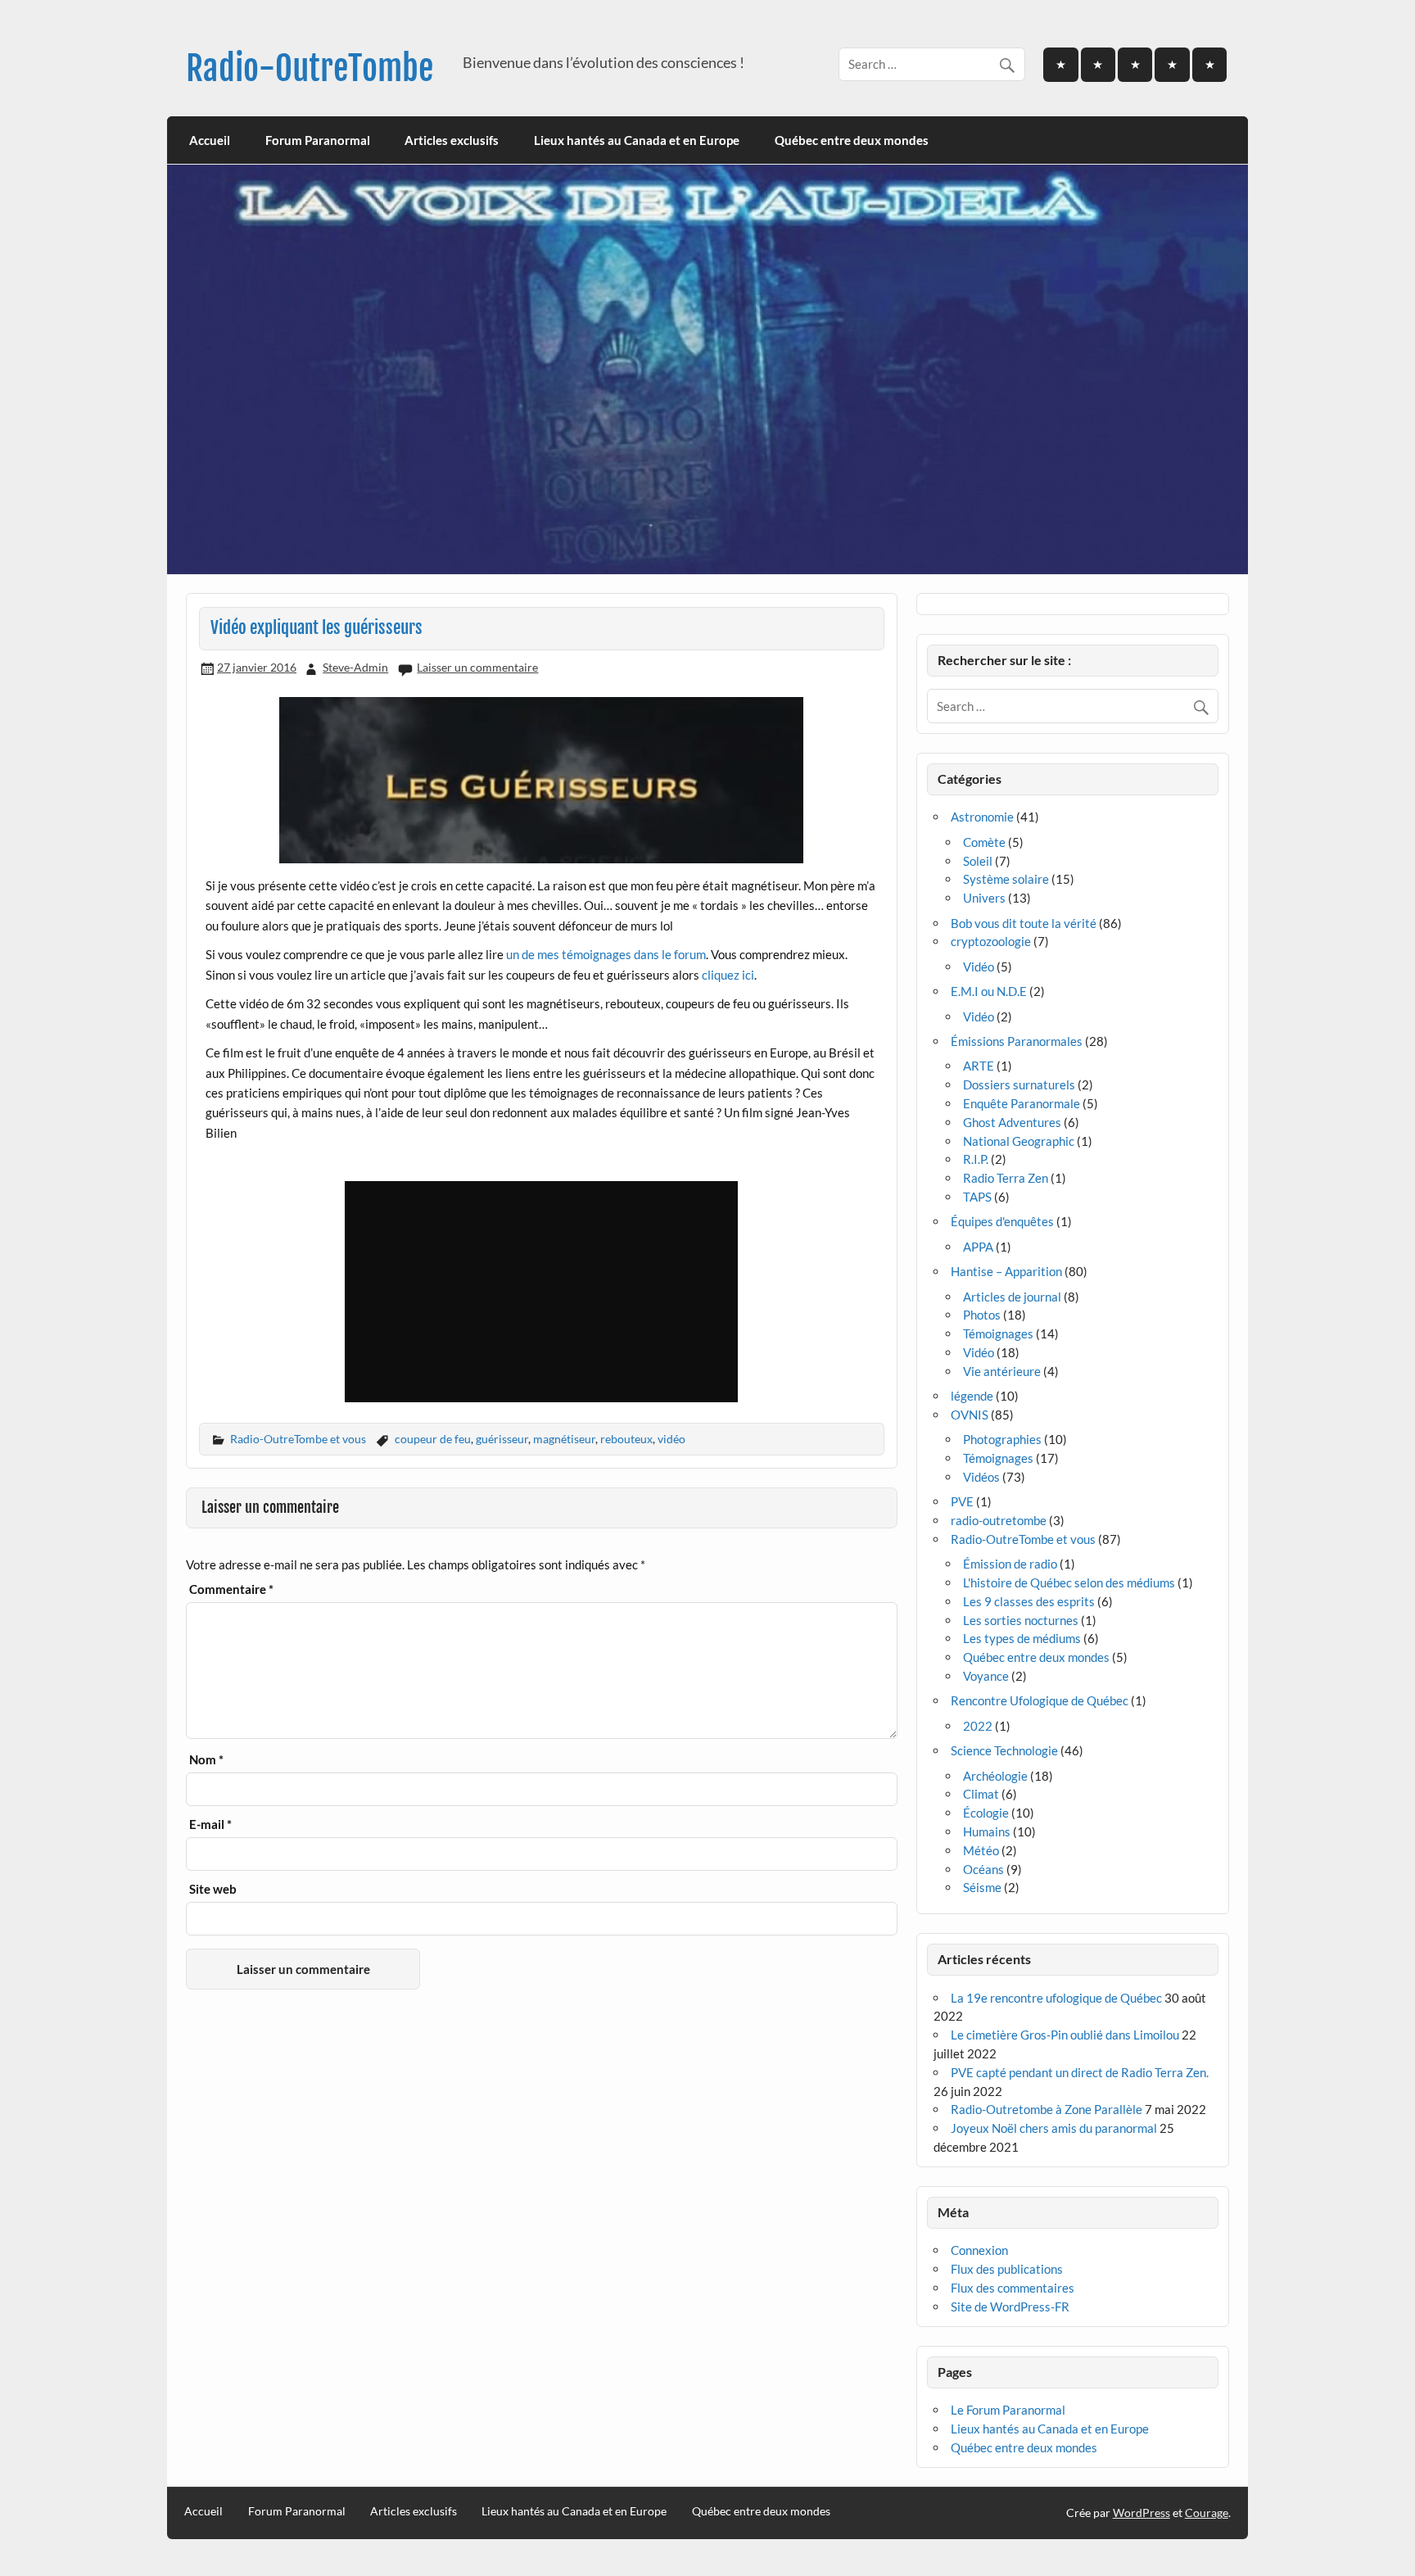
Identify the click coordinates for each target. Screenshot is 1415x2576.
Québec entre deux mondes (852, 140)
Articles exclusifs (452, 140)
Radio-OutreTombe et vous (298, 1439)
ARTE (979, 1066)
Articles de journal (1012, 1297)
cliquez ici (728, 975)
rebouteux (626, 1439)
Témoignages (998, 1333)
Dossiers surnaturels (1019, 1084)
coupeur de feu (433, 1439)
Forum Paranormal (318, 140)
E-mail (210, 1824)
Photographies (1002, 1439)
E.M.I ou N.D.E (989, 991)
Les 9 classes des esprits (1029, 1601)
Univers (984, 898)
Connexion (979, 2250)
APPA (978, 1247)
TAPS (977, 1197)
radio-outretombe (999, 1520)
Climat (981, 1794)
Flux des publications (1007, 2269)
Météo (981, 1850)
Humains (987, 1831)
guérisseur (502, 1439)
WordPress (1141, 2513)
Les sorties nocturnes (1021, 1620)
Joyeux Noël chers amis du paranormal (1054, 2128)
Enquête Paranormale (1022, 1103)
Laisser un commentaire (477, 667)
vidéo (671, 1439)
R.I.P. (976, 1159)
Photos (982, 1315)
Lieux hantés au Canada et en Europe (637, 140)
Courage (1207, 2513)
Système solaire (1006, 879)
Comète (984, 842)
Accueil (210, 140)
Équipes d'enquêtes (1002, 1221)
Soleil (978, 861)
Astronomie (982, 817)
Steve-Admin (355, 667)
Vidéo (979, 967)
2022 (978, 1726)
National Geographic (1019, 1141)
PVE (962, 1501)
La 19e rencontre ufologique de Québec (1056, 1998)
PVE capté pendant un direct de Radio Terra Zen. (1080, 2072)
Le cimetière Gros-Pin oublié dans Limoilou (1065, 2035)
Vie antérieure (1002, 1371)
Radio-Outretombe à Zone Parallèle (1047, 2109)
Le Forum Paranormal (1008, 2410)
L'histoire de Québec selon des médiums (1069, 1582)
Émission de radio (1010, 1564)
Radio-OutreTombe (310, 68)
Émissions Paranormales (1017, 1041)
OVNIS (970, 1415)
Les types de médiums (1022, 1638)
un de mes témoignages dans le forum (606, 954)
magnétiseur (564, 1439)
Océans (983, 1869)
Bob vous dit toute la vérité (1024, 923)
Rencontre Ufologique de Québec (1040, 1700)
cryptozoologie (991, 941)
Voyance (986, 1676)
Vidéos (981, 1477)
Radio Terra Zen (1006, 1178)
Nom (206, 1760)
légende (972, 1396)
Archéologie (995, 1776)
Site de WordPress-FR (1010, 2307)
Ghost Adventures (1012, 1122)
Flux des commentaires (1013, 2288)
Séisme (982, 1887)
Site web (213, 1889)
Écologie (986, 1813)
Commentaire (231, 1589)
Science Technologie (1004, 1750)
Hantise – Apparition (1006, 1271)
